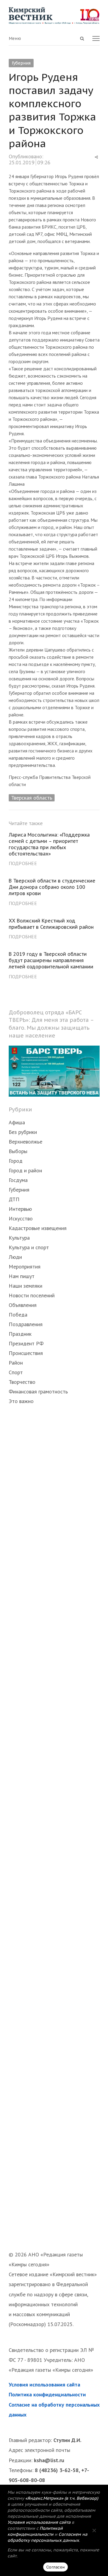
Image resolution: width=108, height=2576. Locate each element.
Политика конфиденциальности (47, 2394)
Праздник (20, 1334)
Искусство (21, 1218)
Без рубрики (23, 1132)
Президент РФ (26, 1343)
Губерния (21, 63)
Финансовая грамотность (38, 1391)
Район (16, 1363)
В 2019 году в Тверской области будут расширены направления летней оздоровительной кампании (51, 960)
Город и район (25, 1170)
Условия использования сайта (44, 2385)
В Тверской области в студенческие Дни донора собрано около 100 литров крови (52, 887)
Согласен (55, 2567)
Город (16, 1161)
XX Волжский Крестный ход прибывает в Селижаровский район (51, 924)
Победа (18, 1315)
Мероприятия (25, 1267)
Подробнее (23, 863)
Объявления (23, 1305)
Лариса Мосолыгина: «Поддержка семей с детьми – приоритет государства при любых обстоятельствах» (49, 844)
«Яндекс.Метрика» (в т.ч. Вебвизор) (62, 2498)
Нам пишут (22, 1276)
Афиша (17, 1122)
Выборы (18, 1151)
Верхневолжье (25, 1142)
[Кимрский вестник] (54, 16)
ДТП (14, 1199)
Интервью (20, 1209)
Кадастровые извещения (38, 1228)
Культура (19, 1238)
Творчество (22, 1382)
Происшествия (26, 1353)
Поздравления (26, 1324)
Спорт (16, 1372)
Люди (15, 1257)
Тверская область (32, 798)
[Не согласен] (94, 2530)
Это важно (21, 1401)
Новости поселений (32, 1295)
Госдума (18, 1180)
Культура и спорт (29, 1247)
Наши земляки (25, 1286)
